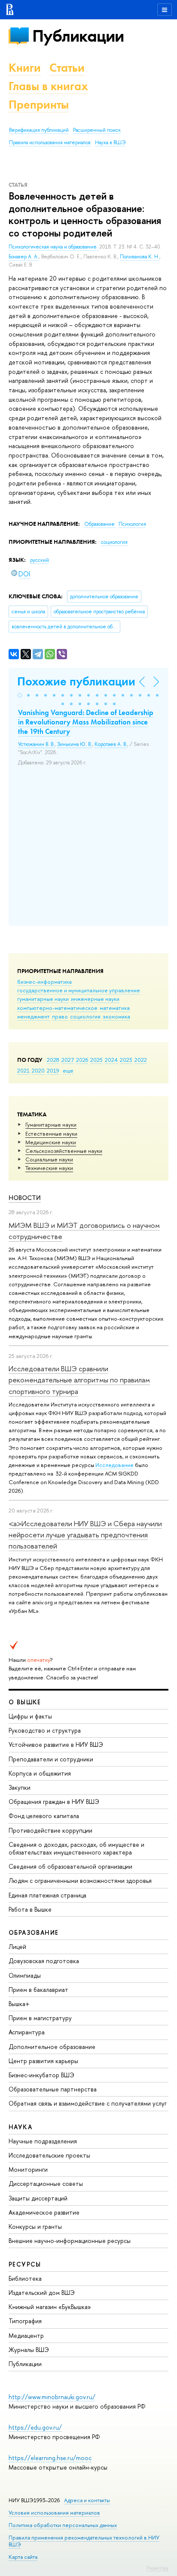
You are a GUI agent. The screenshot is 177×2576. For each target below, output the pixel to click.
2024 (111, 1060)
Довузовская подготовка (44, 1961)
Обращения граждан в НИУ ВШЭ (54, 1802)
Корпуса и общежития (40, 1773)
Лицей (17, 1947)
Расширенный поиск (97, 130)
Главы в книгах (48, 86)
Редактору (157, 2568)
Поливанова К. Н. (140, 257)
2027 (68, 1060)
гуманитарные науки (43, 999)
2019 (53, 1070)
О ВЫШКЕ (25, 1702)
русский (40, 560)
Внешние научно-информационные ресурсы (70, 2241)
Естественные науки (51, 1133)
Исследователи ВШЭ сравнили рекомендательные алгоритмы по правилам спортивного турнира (79, 1380)
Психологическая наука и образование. (54, 247)
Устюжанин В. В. (36, 744)
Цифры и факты (30, 1716)
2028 (53, 1060)
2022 (141, 1060)
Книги (25, 68)
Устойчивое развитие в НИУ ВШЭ (56, 1744)
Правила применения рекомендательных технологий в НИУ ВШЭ (84, 2541)
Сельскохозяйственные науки (64, 1151)
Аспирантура (27, 2032)
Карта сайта (23, 2557)
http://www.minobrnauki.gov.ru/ (52, 2397)
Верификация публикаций (39, 130)
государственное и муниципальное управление (79, 990)
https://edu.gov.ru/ (35, 2427)
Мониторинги (28, 2169)
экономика (116, 1016)
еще (68, 1070)
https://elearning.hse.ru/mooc (50, 2458)
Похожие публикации (76, 681)
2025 (96, 1060)
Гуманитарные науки (51, 1124)
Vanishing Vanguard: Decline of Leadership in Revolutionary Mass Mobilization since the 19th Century (86, 722)
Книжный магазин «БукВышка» (50, 2307)
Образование (100, 524)
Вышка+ (19, 2004)
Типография (25, 2321)
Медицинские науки (51, 1142)
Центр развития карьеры (43, 2061)
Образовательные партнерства (53, 2089)
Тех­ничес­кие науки (49, 1168)
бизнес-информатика (44, 982)
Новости (25, 1198)
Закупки (20, 1787)
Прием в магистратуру (40, 2018)
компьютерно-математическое (57, 1008)
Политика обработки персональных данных (63, 2525)
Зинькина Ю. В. (75, 744)
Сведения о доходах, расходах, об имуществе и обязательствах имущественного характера (76, 1848)
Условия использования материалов (54, 2513)
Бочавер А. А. (24, 257)
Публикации (78, 36)
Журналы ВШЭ (29, 2350)
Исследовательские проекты (49, 2155)
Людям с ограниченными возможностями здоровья (80, 1880)
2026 (82, 1060)
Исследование (114, 1465)
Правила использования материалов (50, 142)
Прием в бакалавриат (38, 1990)
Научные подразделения (43, 2141)
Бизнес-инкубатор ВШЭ (41, 2075)
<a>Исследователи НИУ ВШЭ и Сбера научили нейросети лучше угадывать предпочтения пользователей (85, 1535)
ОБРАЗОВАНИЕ (34, 1932)
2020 (38, 1070)
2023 (126, 1060)
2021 (23, 1070)
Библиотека (25, 2278)
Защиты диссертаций (38, 2198)
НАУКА (20, 2127)
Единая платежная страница (47, 1895)
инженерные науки (95, 999)
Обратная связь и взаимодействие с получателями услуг (88, 2103)
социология (85, 1016)
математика (115, 1008)
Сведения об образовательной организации (70, 1866)
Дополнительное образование (52, 2047)
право (60, 1016)
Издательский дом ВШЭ (42, 2293)
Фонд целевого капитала (44, 1816)
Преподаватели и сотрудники (51, 1759)
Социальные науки (49, 1159)
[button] (20, 695)
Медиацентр (26, 2335)
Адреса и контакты (87, 2500)
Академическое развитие (44, 2212)
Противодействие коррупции (50, 1830)
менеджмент (34, 1016)
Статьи (67, 68)
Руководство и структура (45, 1730)
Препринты (39, 105)
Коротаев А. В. (111, 744)
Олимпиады (25, 1975)
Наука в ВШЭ (110, 142)
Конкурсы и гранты (35, 2226)
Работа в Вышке (30, 1909)
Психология (132, 524)
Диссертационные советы (46, 2184)
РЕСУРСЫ (25, 2264)
